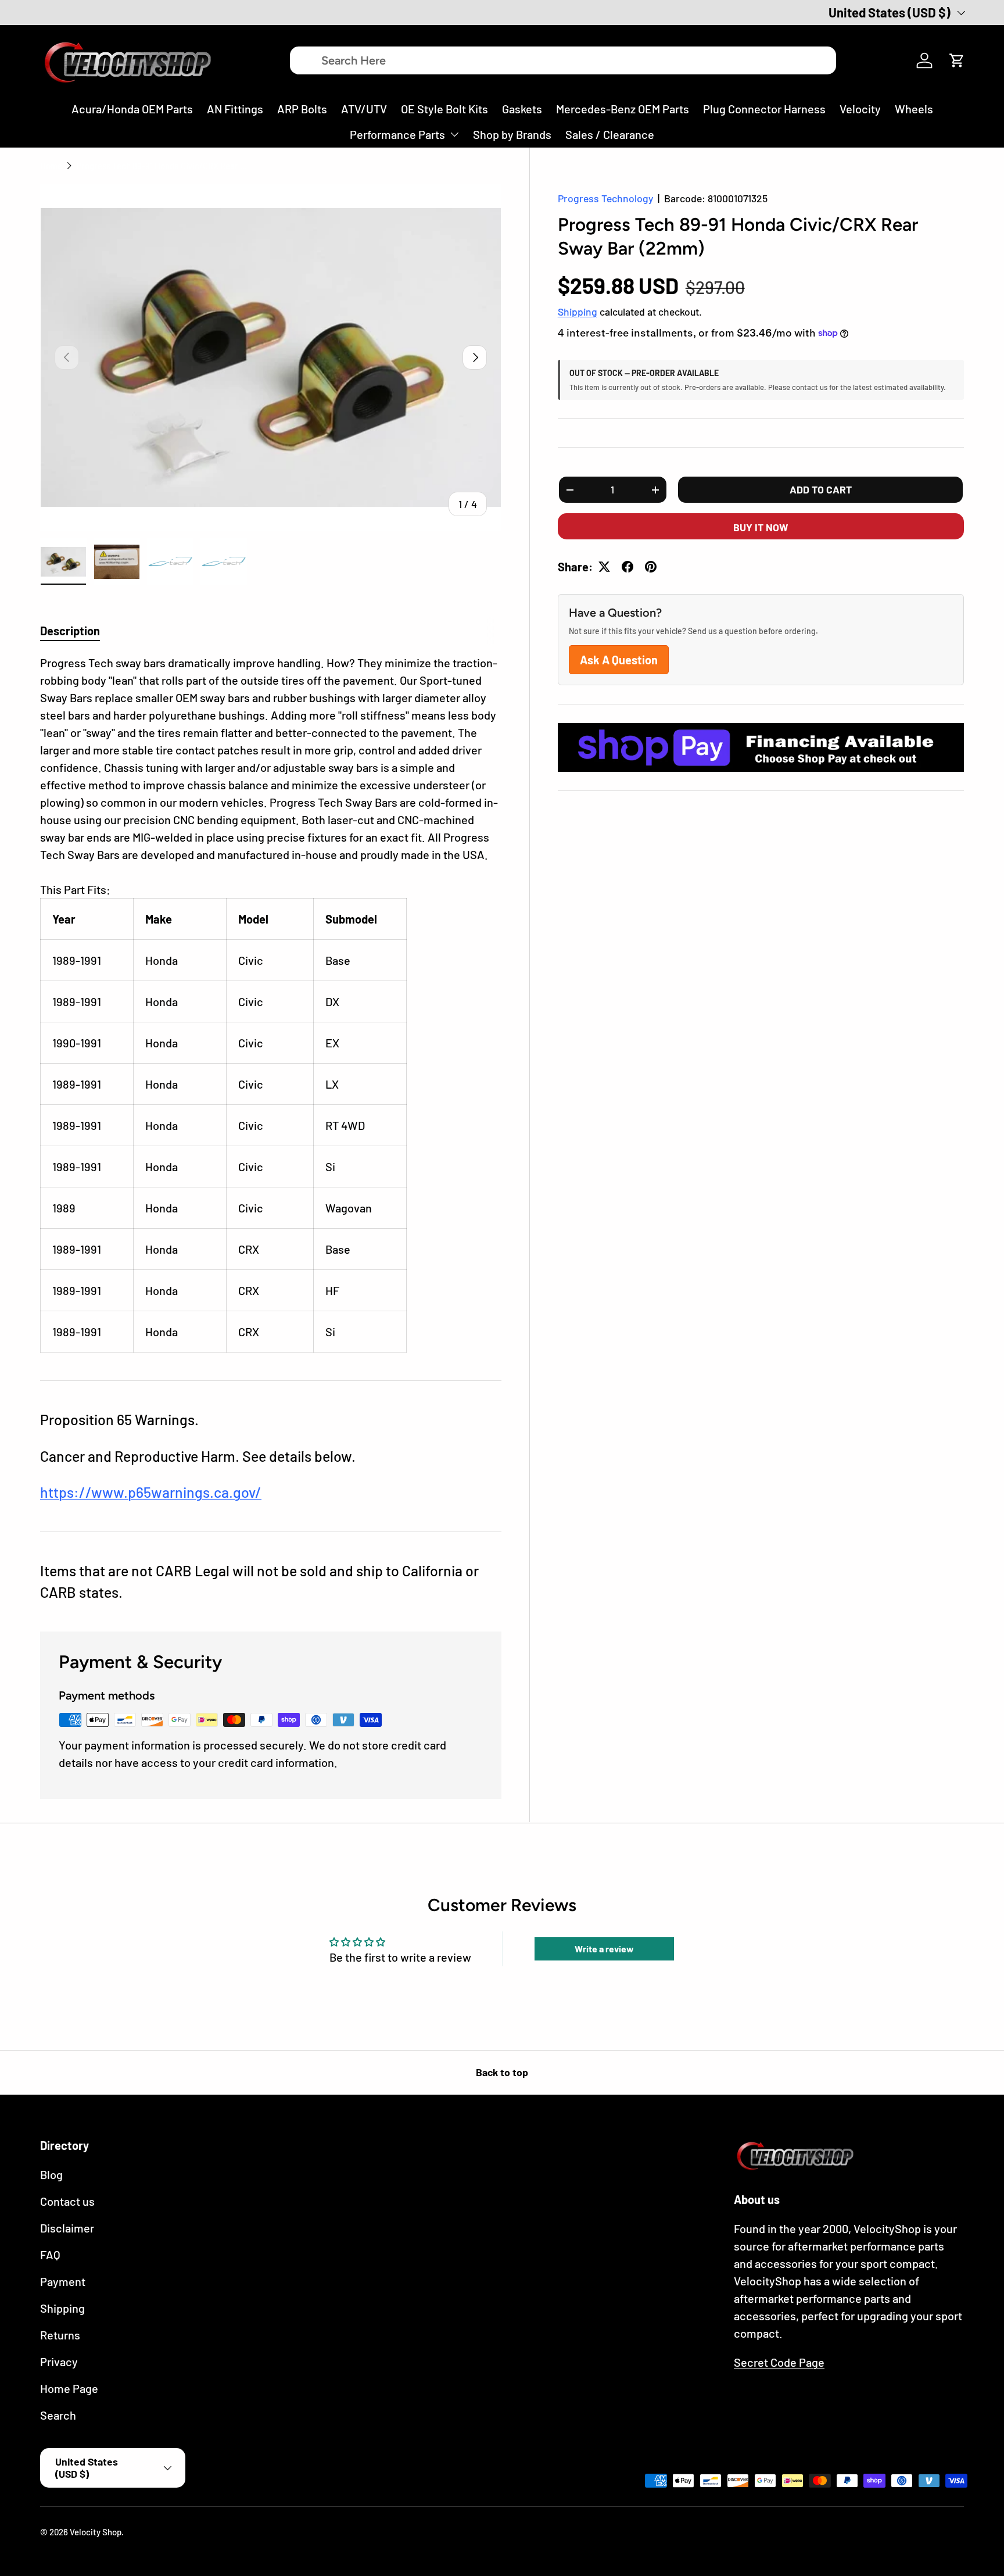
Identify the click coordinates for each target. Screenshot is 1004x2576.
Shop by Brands (512, 134)
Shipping (578, 312)
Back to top (502, 2072)
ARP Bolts (302, 109)
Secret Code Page (779, 2362)
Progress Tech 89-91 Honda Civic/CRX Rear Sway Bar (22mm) (163, 166)
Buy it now (761, 527)
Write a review (604, 1949)
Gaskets (522, 109)
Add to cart (821, 489)
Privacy (59, 2362)
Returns (60, 2335)
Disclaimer (67, 2228)
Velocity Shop (96, 2532)
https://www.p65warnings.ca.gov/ (151, 1492)
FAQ (50, 2255)
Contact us (67, 2201)
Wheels (914, 109)
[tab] (70, 631)
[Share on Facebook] (627, 567)
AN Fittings (235, 109)
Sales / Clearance (610, 134)
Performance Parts (397, 134)
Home (51, 166)
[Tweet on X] (604, 567)
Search (58, 2415)
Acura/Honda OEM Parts (132, 109)
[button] (957, 60)
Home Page (69, 2388)
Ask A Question (619, 660)
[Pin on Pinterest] (651, 567)
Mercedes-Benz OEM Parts (623, 109)
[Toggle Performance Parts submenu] (454, 134)
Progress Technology (605, 198)
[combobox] (563, 60)
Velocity (860, 109)
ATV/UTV (364, 109)
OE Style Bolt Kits (444, 109)
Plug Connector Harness (764, 109)
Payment (63, 2281)
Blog (51, 2174)
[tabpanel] (271, 1003)
